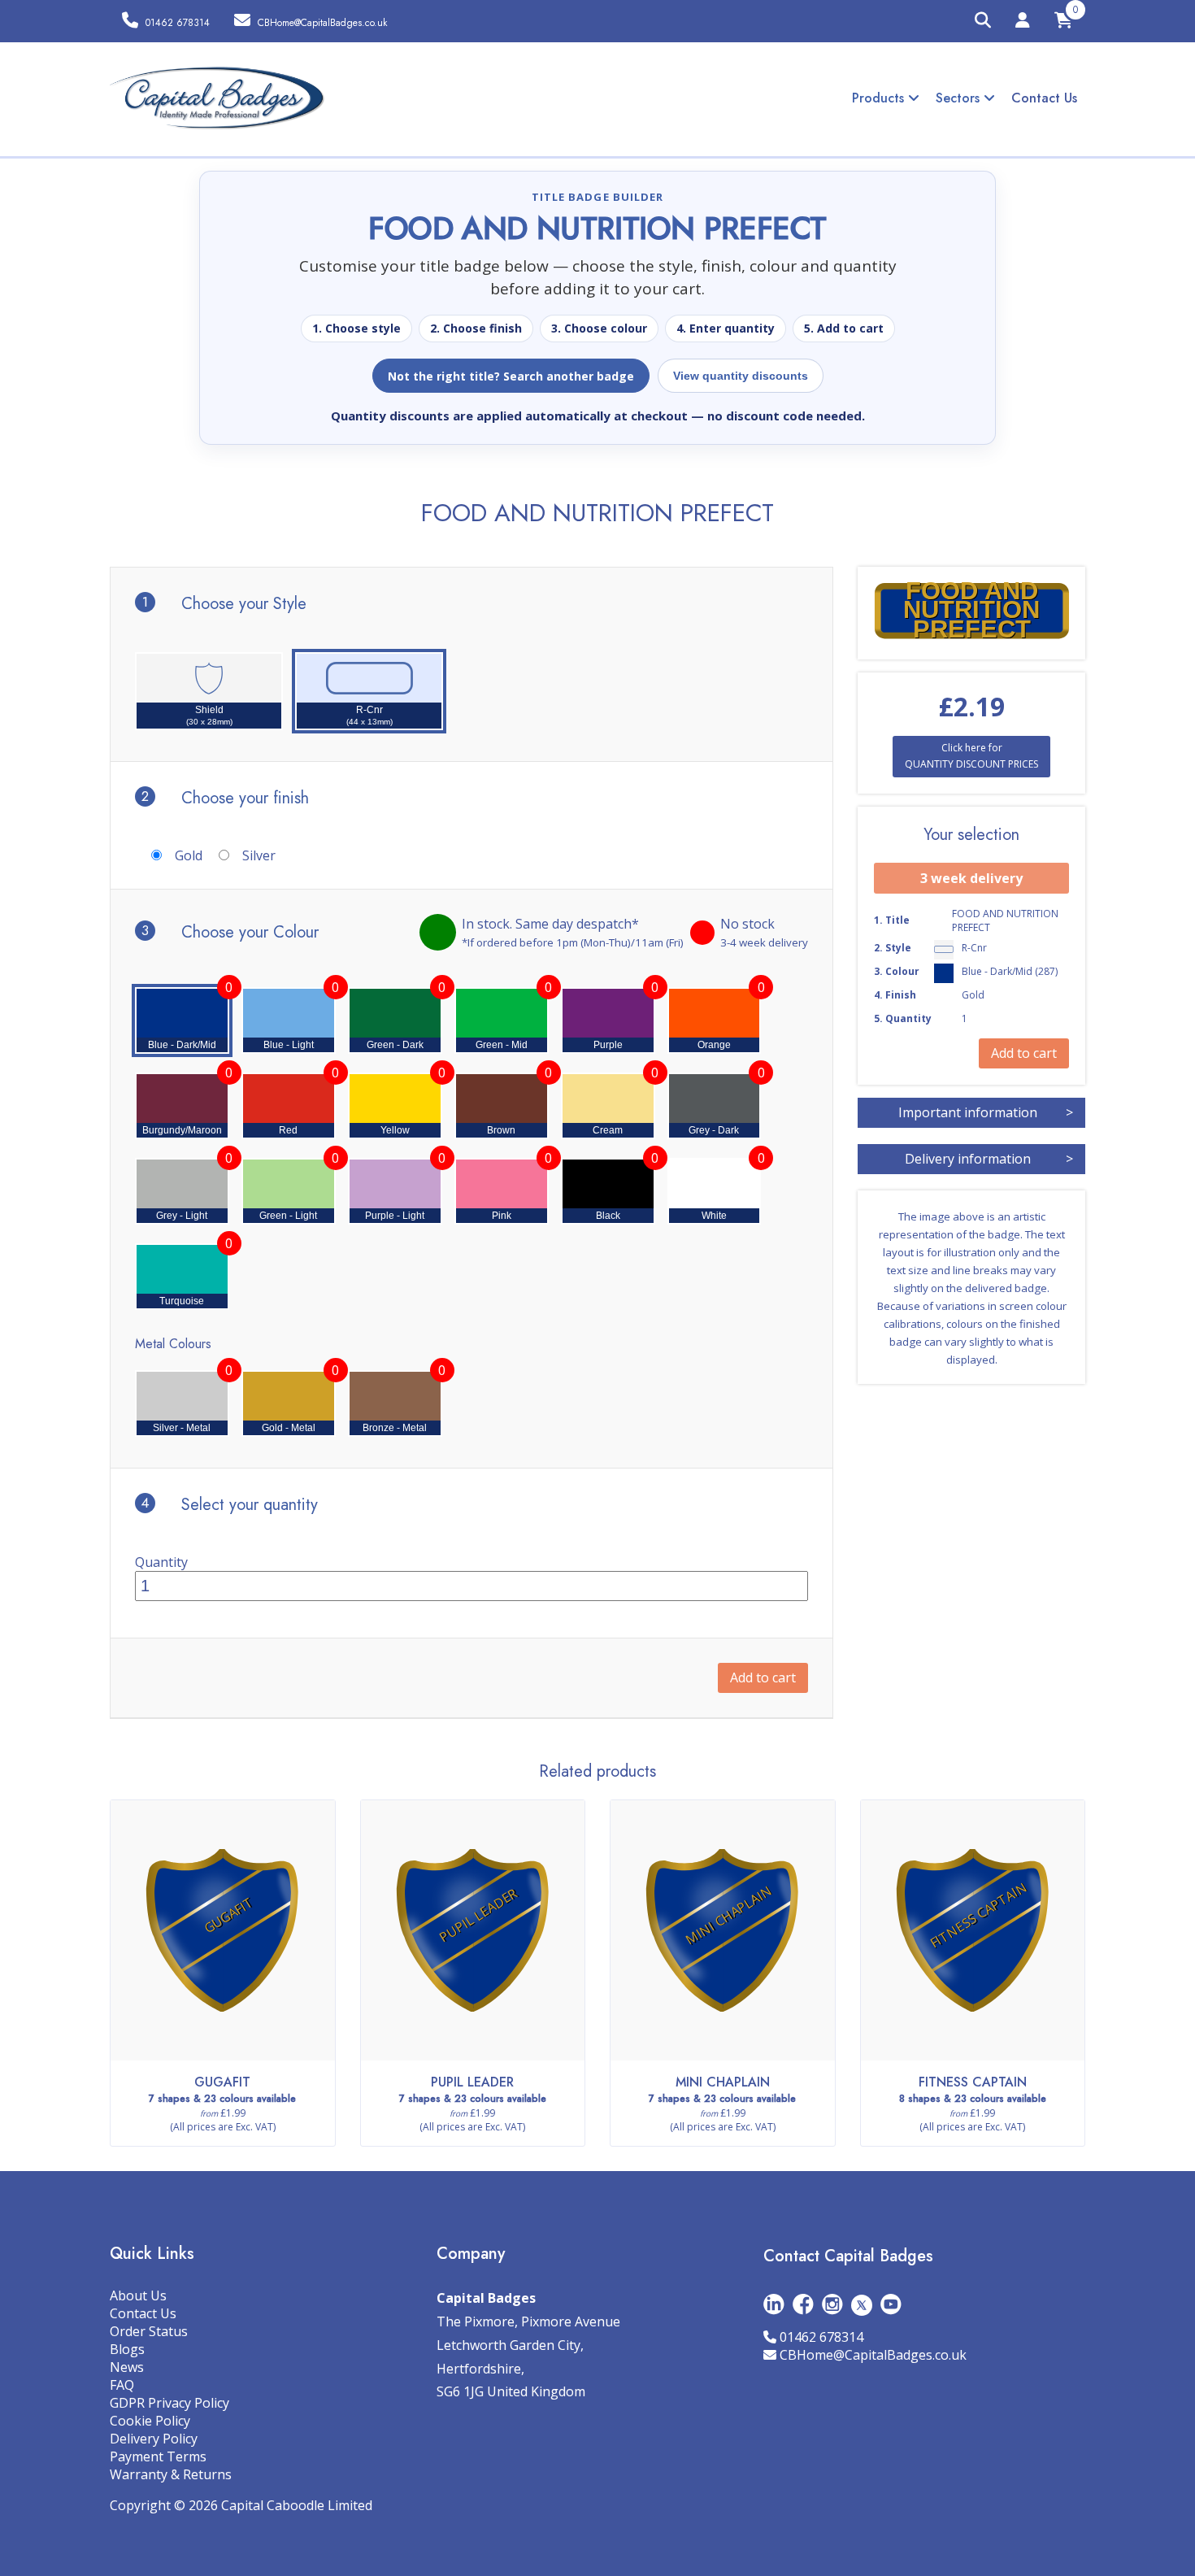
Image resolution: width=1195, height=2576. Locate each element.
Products (880, 98)
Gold (189, 855)
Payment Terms (158, 2456)
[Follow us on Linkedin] (774, 2304)
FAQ (122, 2385)
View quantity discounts (741, 376)
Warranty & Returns (171, 2474)
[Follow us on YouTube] (891, 2304)
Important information (986, 1112)
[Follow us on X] (862, 2304)
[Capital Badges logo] (217, 98)
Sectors (960, 98)
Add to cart (763, 1677)
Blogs (127, 2349)
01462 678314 (821, 2337)
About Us (138, 2295)
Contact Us (1044, 98)
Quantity (161, 1562)
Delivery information (989, 1159)
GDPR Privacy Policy (169, 2403)
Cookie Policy (150, 2421)
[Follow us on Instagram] (832, 2304)
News (127, 2367)
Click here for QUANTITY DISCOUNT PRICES (971, 756)
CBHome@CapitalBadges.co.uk (873, 2355)
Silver (259, 855)
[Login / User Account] (1023, 23)
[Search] (983, 21)
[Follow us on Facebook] (803, 2304)
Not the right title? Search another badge (511, 376)
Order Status (149, 2331)
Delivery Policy (154, 2439)
